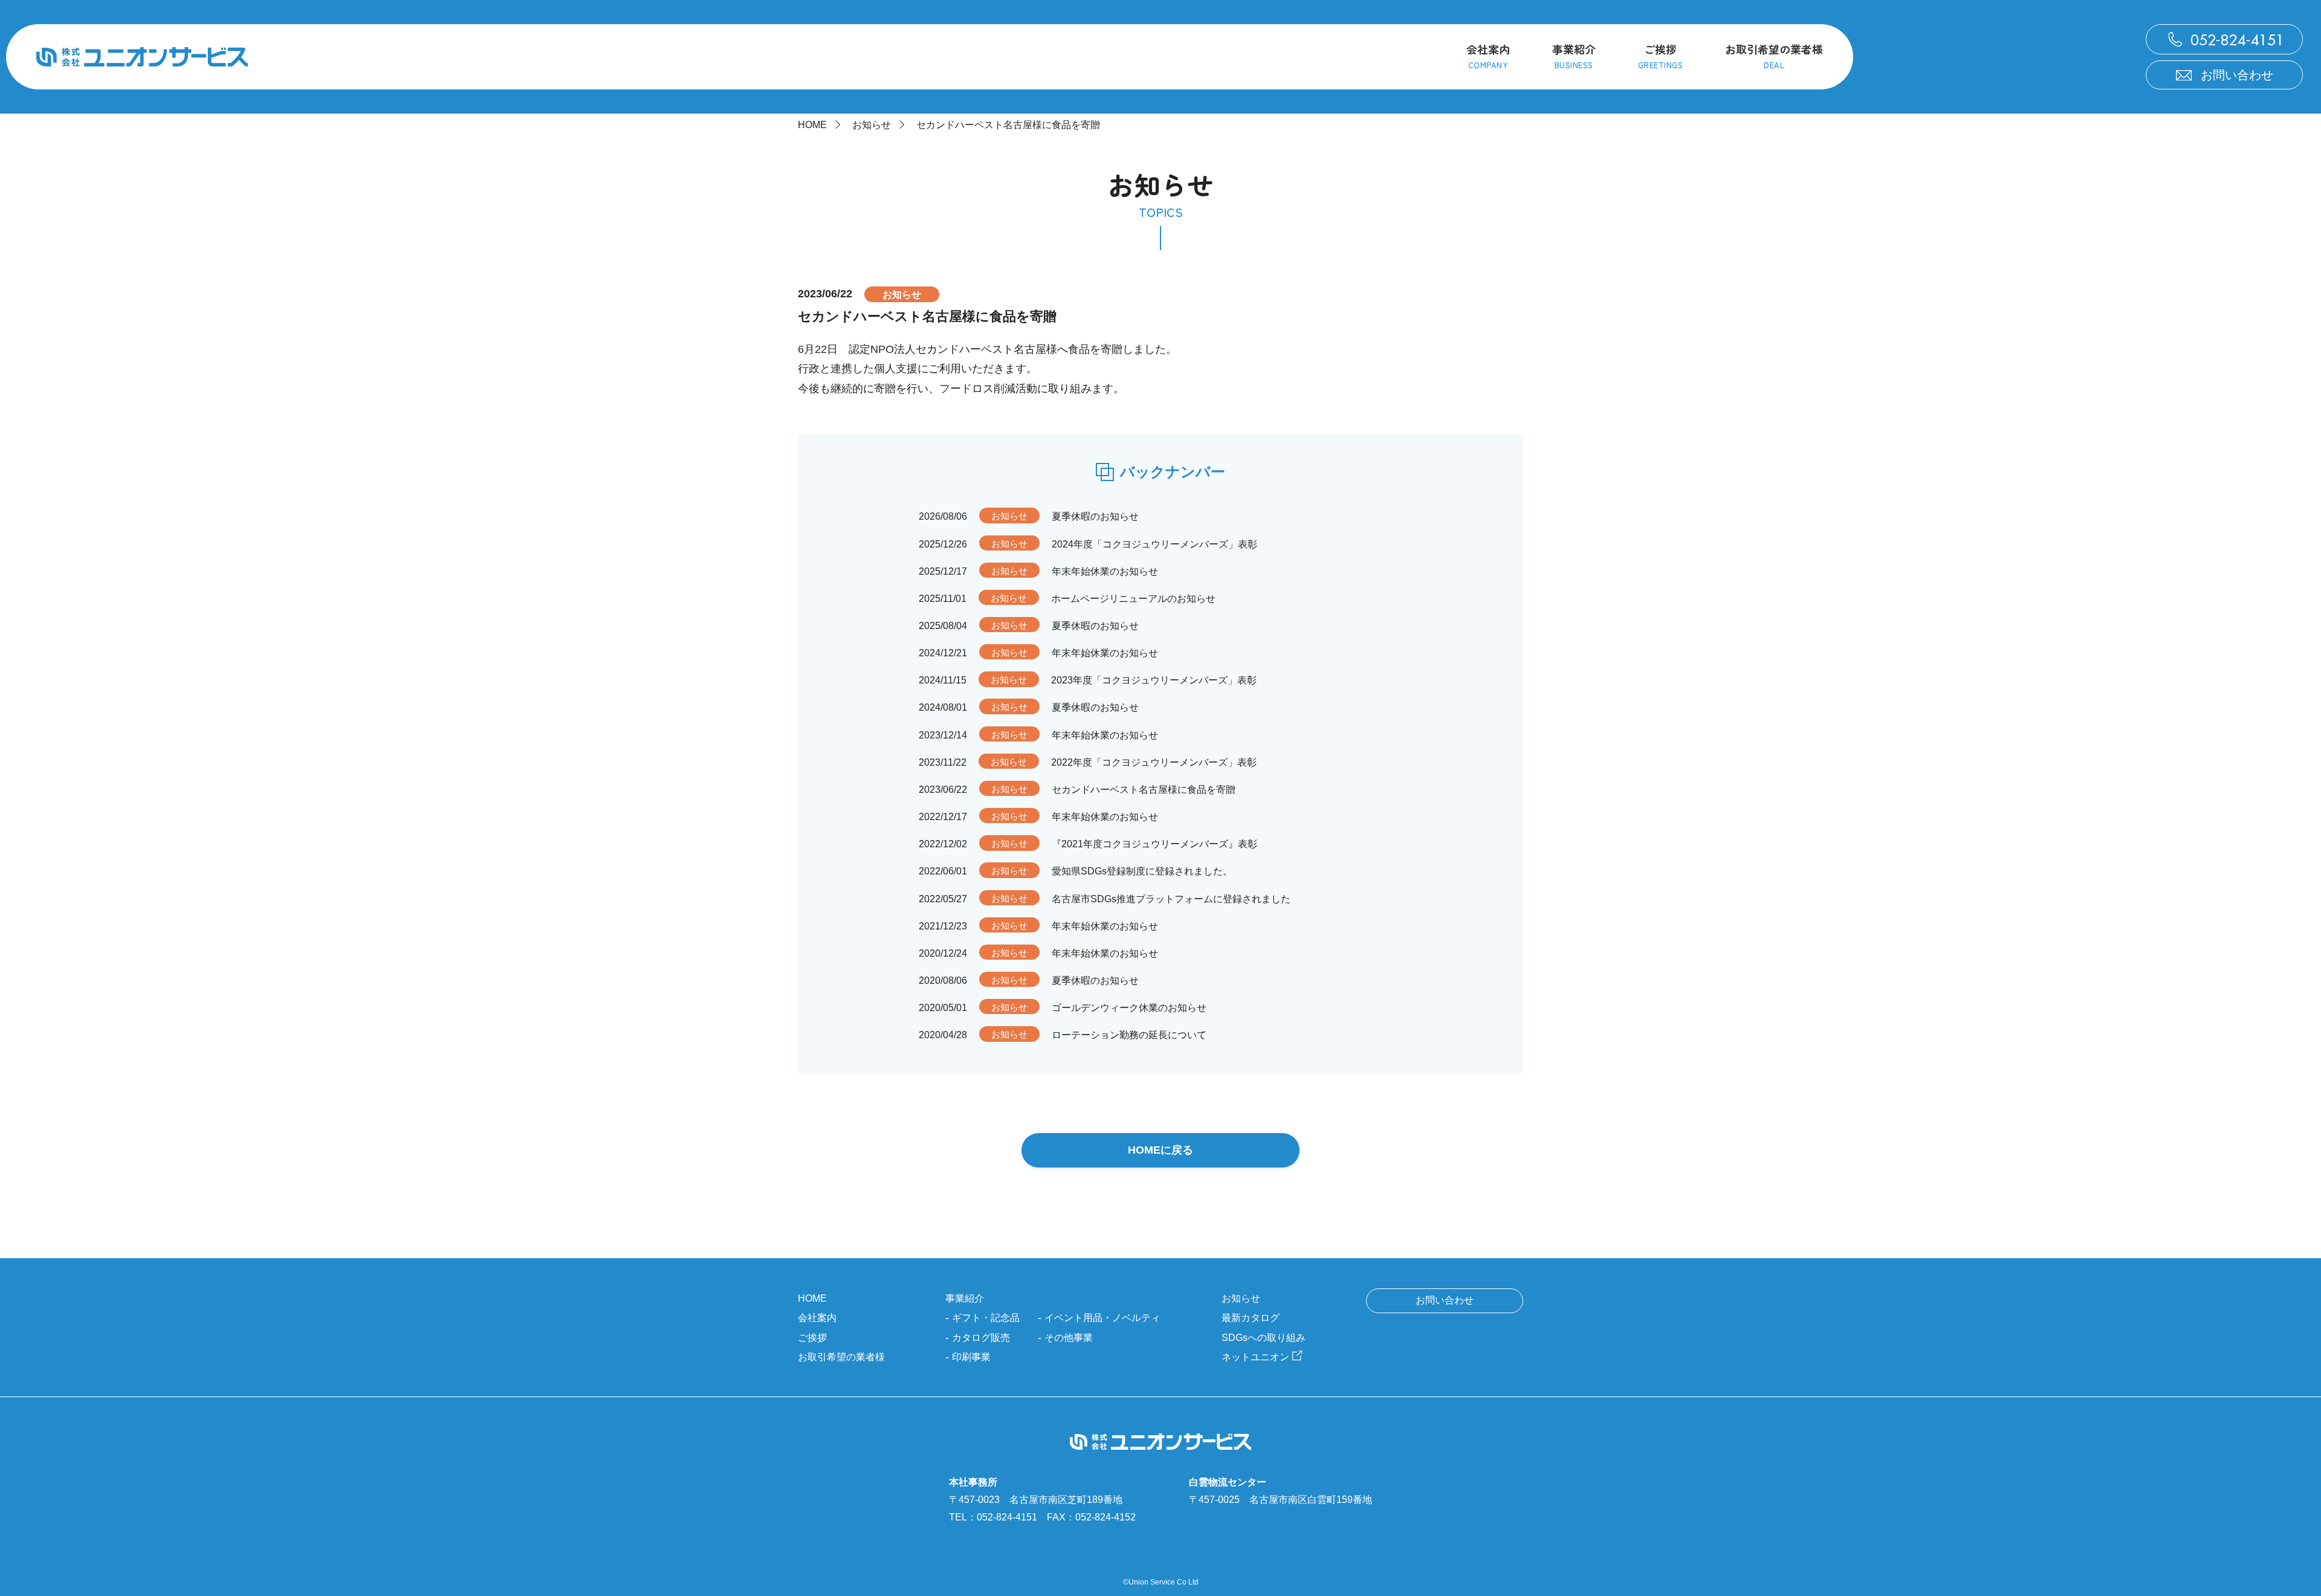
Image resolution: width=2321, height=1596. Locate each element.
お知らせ (872, 125)
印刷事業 (971, 1357)
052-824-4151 (1007, 1517)
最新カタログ (1251, 1318)
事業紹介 (965, 1298)
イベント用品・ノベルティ (1102, 1318)
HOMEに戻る (1160, 1150)
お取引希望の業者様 (841, 1357)
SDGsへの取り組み (1264, 1338)
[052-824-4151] (2224, 39)
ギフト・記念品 (986, 1318)
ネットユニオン (1255, 1357)
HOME (812, 125)
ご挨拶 (812, 1338)
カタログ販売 (981, 1338)
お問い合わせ (2237, 75)
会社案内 (817, 1318)
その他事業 (1069, 1338)
